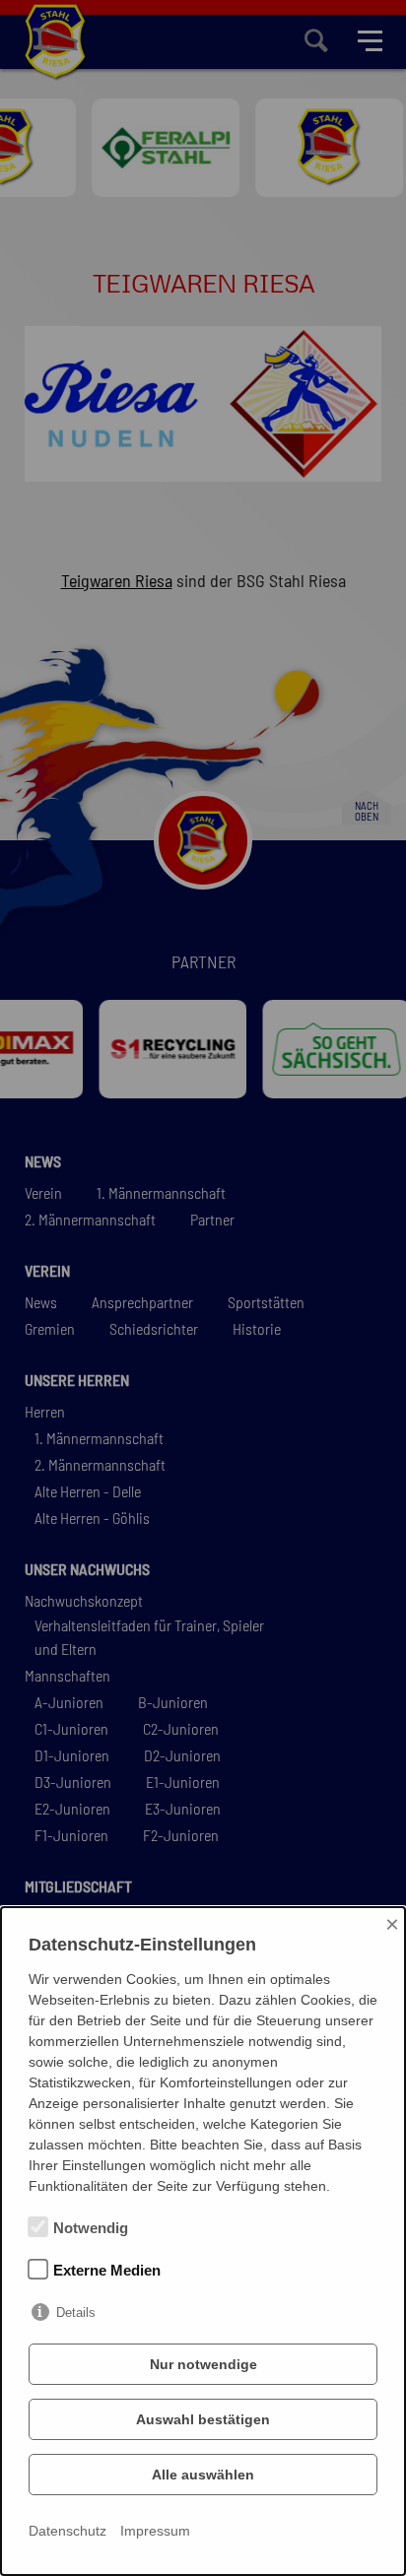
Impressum (155, 2531)
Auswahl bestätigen (203, 2419)
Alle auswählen (203, 2475)
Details (76, 2312)
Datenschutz (68, 2531)
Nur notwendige (203, 2364)
